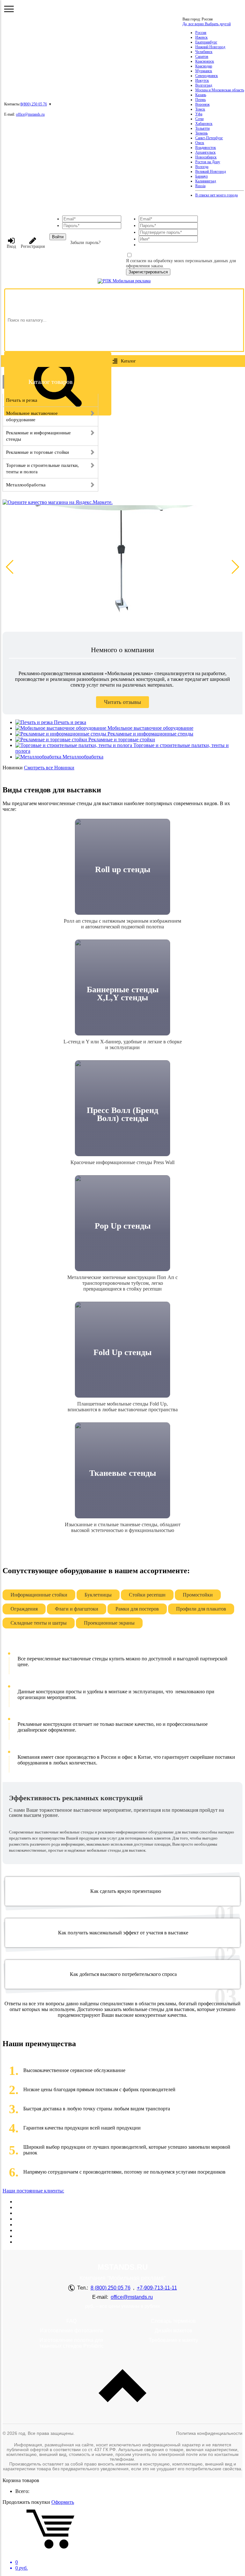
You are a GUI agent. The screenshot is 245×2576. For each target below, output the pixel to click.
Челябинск (204, 52)
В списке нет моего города (216, 195)
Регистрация (33, 246)
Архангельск (205, 152)
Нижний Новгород (210, 47)
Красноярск (205, 61)
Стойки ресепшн (147, 1595)
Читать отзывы (122, 702)
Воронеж (202, 104)
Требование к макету (173, 2340)
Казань (201, 95)
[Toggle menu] (9, 9)
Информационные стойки (39, 1595)
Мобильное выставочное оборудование (150, 728)
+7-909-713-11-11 (157, 2288)
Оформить (63, 2502)
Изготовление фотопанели (72, 2331)
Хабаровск (204, 124)
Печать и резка (70, 722)
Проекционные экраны (109, 1623)
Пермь (200, 100)
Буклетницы (98, 1595)
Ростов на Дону (208, 162)
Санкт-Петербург (209, 138)
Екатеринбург (206, 42)
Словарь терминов (173, 2321)
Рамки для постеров (137, 1609)
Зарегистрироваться (148, 272)
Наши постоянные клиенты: (33, 2191)
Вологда (202, 167)
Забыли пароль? (85, 243)
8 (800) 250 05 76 (111, 2288)
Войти (58, 237)
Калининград (206, 181)
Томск (200, 109)
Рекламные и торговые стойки (122, 739)
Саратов (202, 57)
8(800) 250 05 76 (34, 104)
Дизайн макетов (174, 2331)
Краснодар (204, 66)
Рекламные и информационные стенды (150, 734)
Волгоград (204, 85)
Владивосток (206, 148)
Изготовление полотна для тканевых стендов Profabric (71, 2343)
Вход (11, 246)
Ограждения (24, 1609)
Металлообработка (83, 757)
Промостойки (198, 1595)
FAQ (71, 2321)
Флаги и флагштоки (77, 1609)
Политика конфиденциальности (209, 2433)
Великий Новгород (211, 171)
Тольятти (202, 128)
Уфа (199, 114)
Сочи (199, 119)
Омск (200, 143)
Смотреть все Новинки (49, 768)
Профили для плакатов (201, 1609)
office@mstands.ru (30, 114)
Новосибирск (206, 157)
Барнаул (201, 176)
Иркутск (202, 80)
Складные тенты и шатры (39, 1623)
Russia (200, 186)
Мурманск (204, 71)
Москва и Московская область (220, 90)
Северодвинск (207, 76)
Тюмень (201, 133)
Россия (201, 33)
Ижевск (201, 37)
